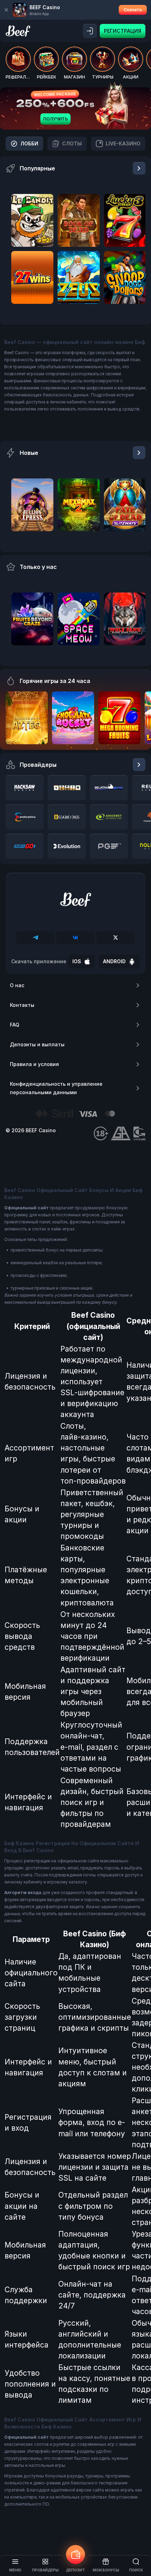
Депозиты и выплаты (37, 1044)
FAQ (15, 1025)
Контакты (22, 1005)
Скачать (133, 10)
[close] (6, 10)
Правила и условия (34, 1064)
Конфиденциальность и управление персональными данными (56, 1088)
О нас (17, 985)
